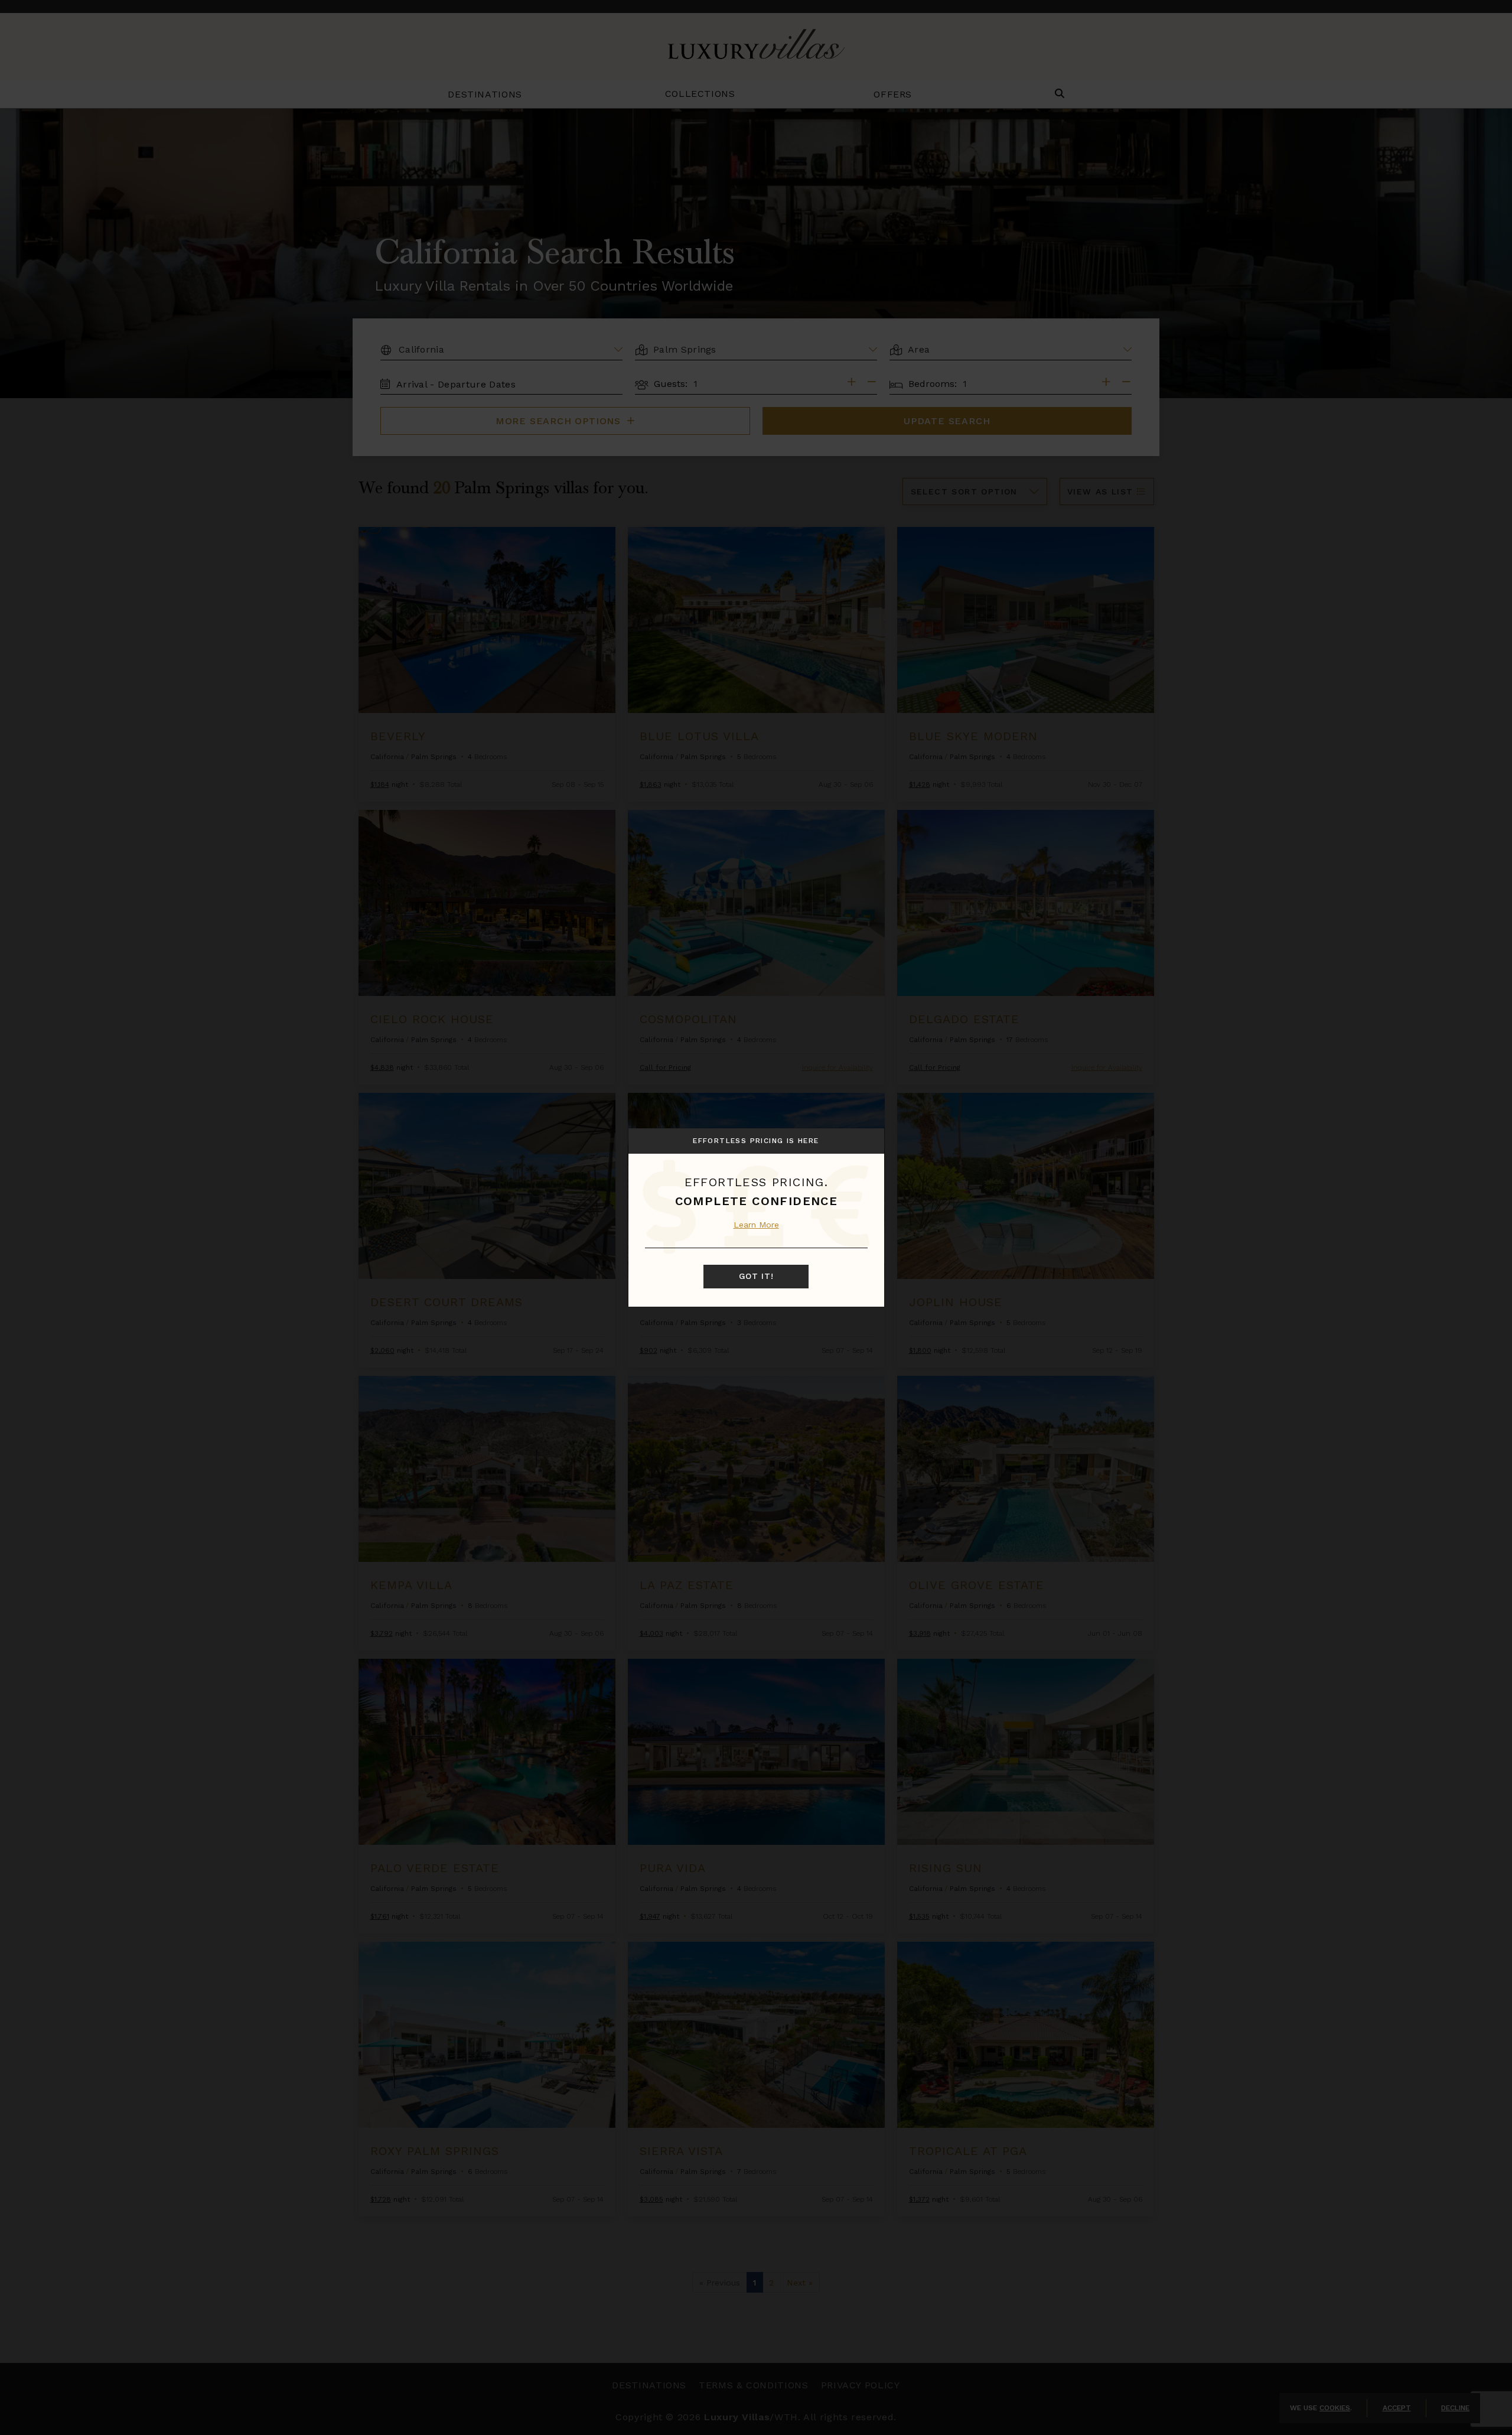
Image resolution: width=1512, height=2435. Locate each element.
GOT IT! (756, 1276)
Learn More (756, 1225)
